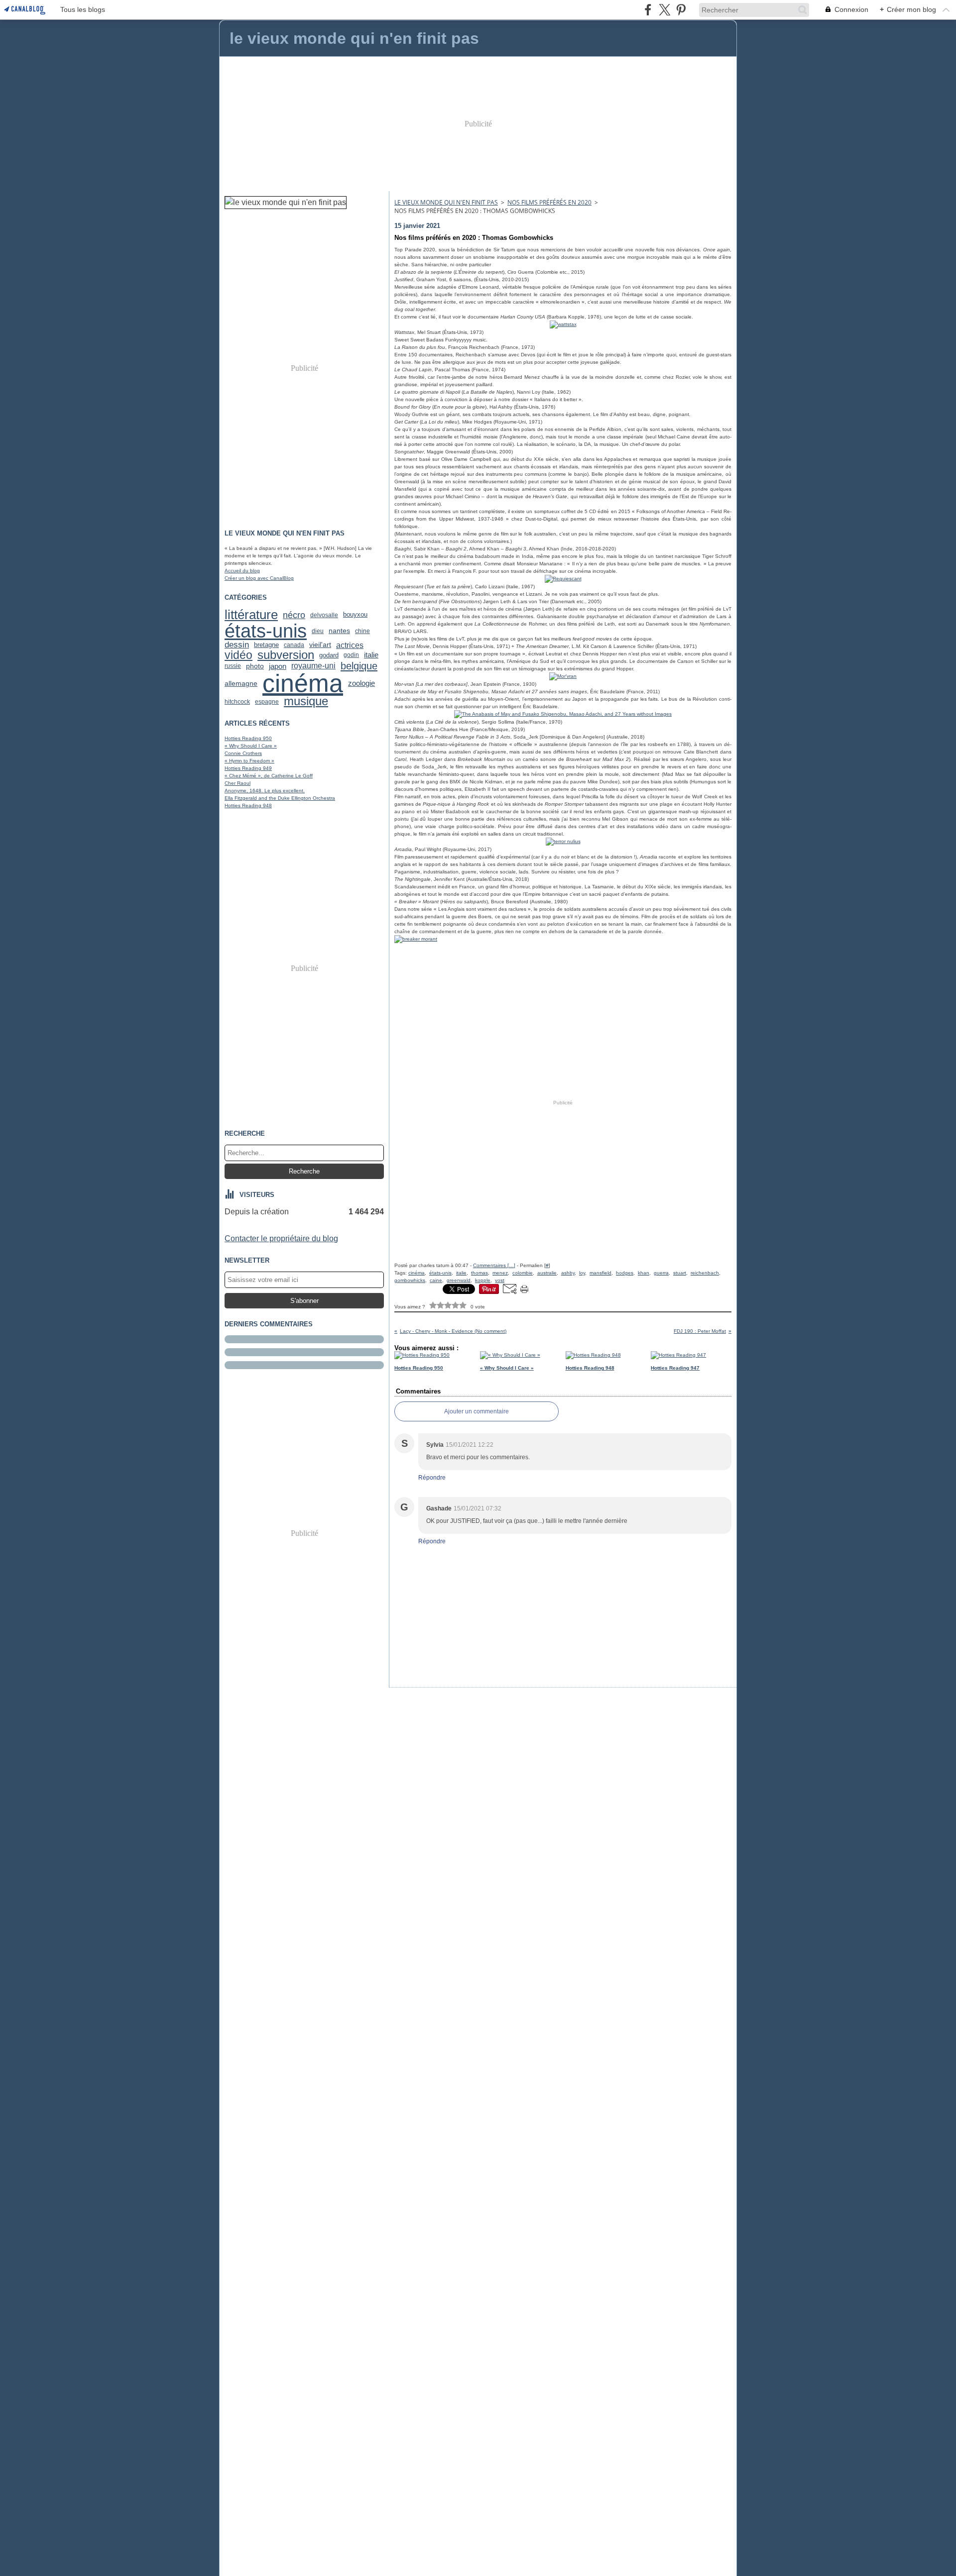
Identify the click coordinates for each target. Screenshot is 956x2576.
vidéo (239, 655)
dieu (318, 631)
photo (255, 666)
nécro (294, 615)
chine (362, 631)
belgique (359, 666)
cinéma (303, 683)
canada (294, 645)
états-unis (266, 631)
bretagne (266, 645)
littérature (251, 615)
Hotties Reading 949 (248, 768)
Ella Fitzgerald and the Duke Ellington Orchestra (280, 798)
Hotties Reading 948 (248, 805)
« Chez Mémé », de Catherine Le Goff (269, 776)
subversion (286, 655)
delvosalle (324, 615)
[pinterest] (681, 10)
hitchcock (237, 702)
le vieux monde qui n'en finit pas (446, 202)
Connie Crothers (243, 753)
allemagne (241, 684)
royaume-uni (313, 666)
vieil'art (320, 644)
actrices (350, 645)
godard (329, 655)
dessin (237, 645)
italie (371, 655)
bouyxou (355, 615)
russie (233, 666)
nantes (339, 631)
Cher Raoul (238, 783)
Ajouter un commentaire (477, 1411)
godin (351, 655)
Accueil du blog (242, 571)
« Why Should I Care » (251, 746)
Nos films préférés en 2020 (549, 202)
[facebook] (648, 10)
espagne (267, 702)
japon (278, 666)
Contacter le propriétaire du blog (281, 1238)
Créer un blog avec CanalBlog (259, 578)
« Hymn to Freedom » (249, 761)
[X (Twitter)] (664, 10)
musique (306, 702)
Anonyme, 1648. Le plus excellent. (265, 791)
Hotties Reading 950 (248, 738)
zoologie (361, 684)
